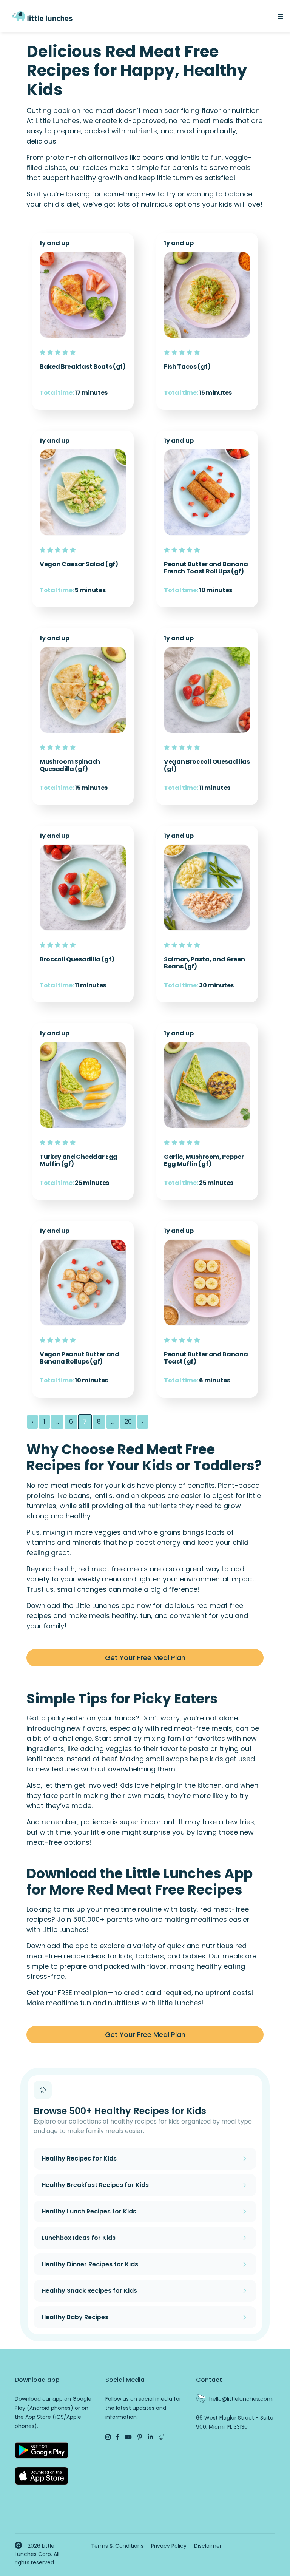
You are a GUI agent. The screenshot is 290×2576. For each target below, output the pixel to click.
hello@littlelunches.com (241, 2399)
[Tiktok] (162, 2437)
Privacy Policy (169, 2546)
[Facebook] (118, 2437)
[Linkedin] (150, 2437)
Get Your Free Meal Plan (145, 1658)
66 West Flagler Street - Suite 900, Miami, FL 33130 (235, 2422)
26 (128, 1422)
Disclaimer (208, 2546)
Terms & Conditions (117, 2546)
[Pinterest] (140, 2437)
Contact (209, 2380)
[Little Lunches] (42, 16)
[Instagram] (108, 2437)
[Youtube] (128, 2437)
